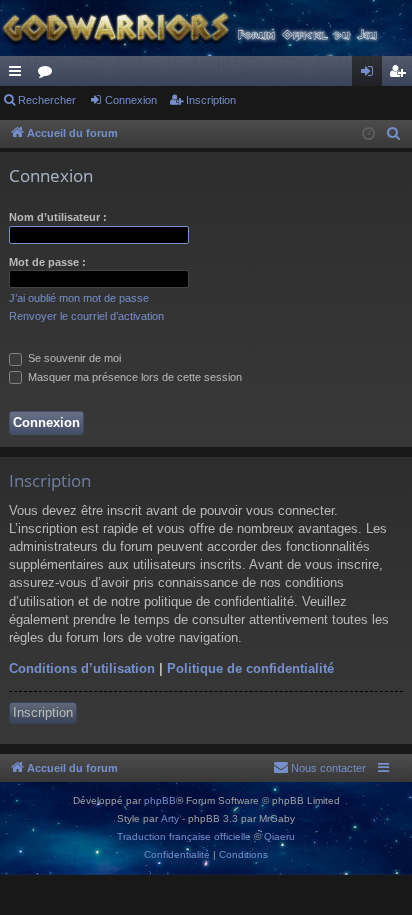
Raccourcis (19, 75)
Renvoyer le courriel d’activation (86, 316)
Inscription (211, 100)
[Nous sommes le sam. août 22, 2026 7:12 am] (368, 134)
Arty (170, 818)
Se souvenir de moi (73, 358)
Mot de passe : (47, 262)
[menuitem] (394, 134)
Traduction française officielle (184, 836)
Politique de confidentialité (250, 668)
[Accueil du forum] (206, 28)
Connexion (131, 100)
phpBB (160, 800)
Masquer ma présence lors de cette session (133, 377)
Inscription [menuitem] (401, 75)
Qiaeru (279, 836)
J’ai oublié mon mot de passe (79, 298)
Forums (49, 75)
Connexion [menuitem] (371, 75)
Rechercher (47, 100)
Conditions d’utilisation (82, 668)
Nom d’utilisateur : (58, 217)
